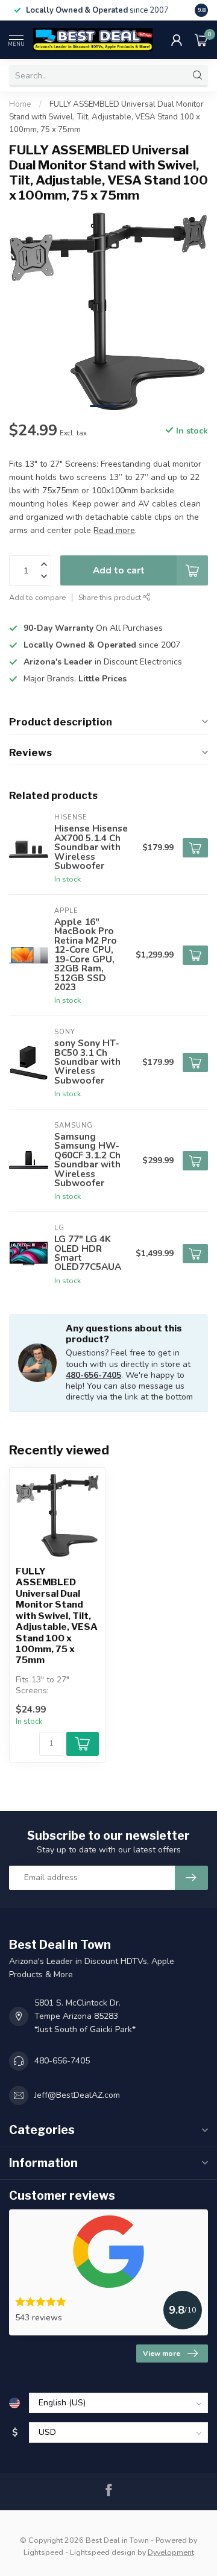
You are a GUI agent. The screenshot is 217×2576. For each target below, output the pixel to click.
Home (20, 104)
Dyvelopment (171, 2552)
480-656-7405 (93, 1375)
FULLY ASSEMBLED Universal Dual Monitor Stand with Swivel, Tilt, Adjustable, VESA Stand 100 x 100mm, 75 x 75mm (106, 117)
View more (162, 2353)
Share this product (111, 597)
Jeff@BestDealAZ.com (77, 2095)
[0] (201, 40)
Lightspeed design (103, 2552)
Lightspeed (43, 2552)
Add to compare (37, 597)
